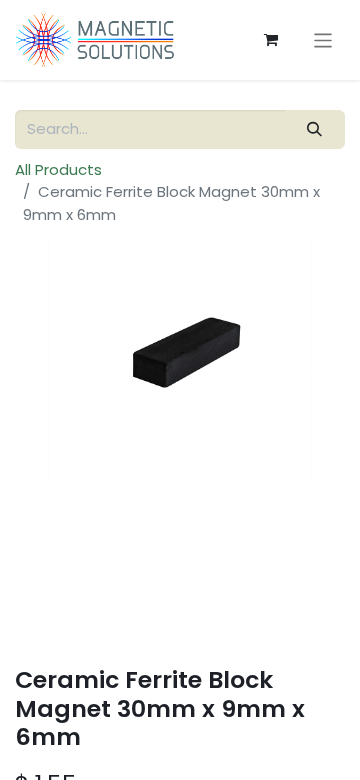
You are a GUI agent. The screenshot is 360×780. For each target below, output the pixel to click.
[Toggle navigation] (323, 39)
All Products (58, 169)
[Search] (315, 129)
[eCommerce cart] (271, 40)
